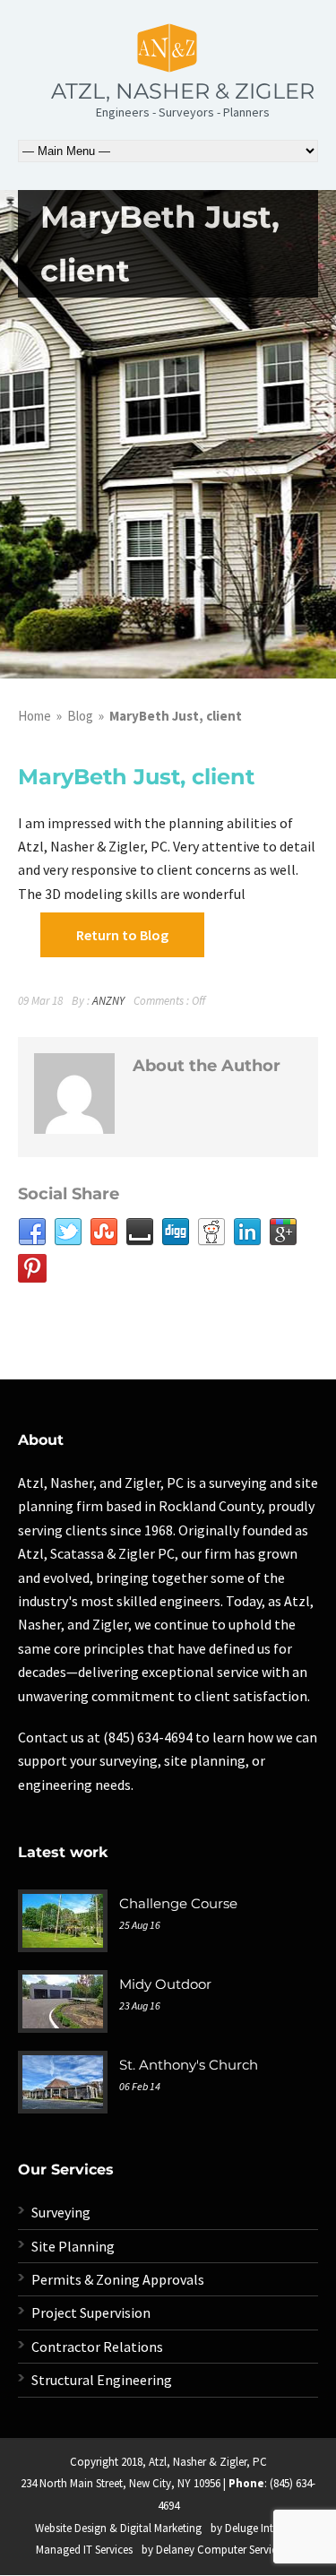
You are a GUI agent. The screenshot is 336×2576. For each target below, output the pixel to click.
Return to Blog (122, 935)
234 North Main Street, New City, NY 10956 (121, 2483)
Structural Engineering (102, 2380)
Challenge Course (178, 1903)
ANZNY (108, 1001)
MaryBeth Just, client (136, 777)
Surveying (61, 2212)
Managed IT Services (84, 2550)
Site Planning (73, 2246)
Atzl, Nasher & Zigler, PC (208, 2462)
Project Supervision (91, 2312)
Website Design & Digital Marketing (118, 2528)
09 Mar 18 (40, 1001)
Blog (80, 716)
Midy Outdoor (165, 1984)
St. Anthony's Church (189, 2065)
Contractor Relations (97, 2347)
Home (34, 716)
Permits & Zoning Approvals (118, 2279)
